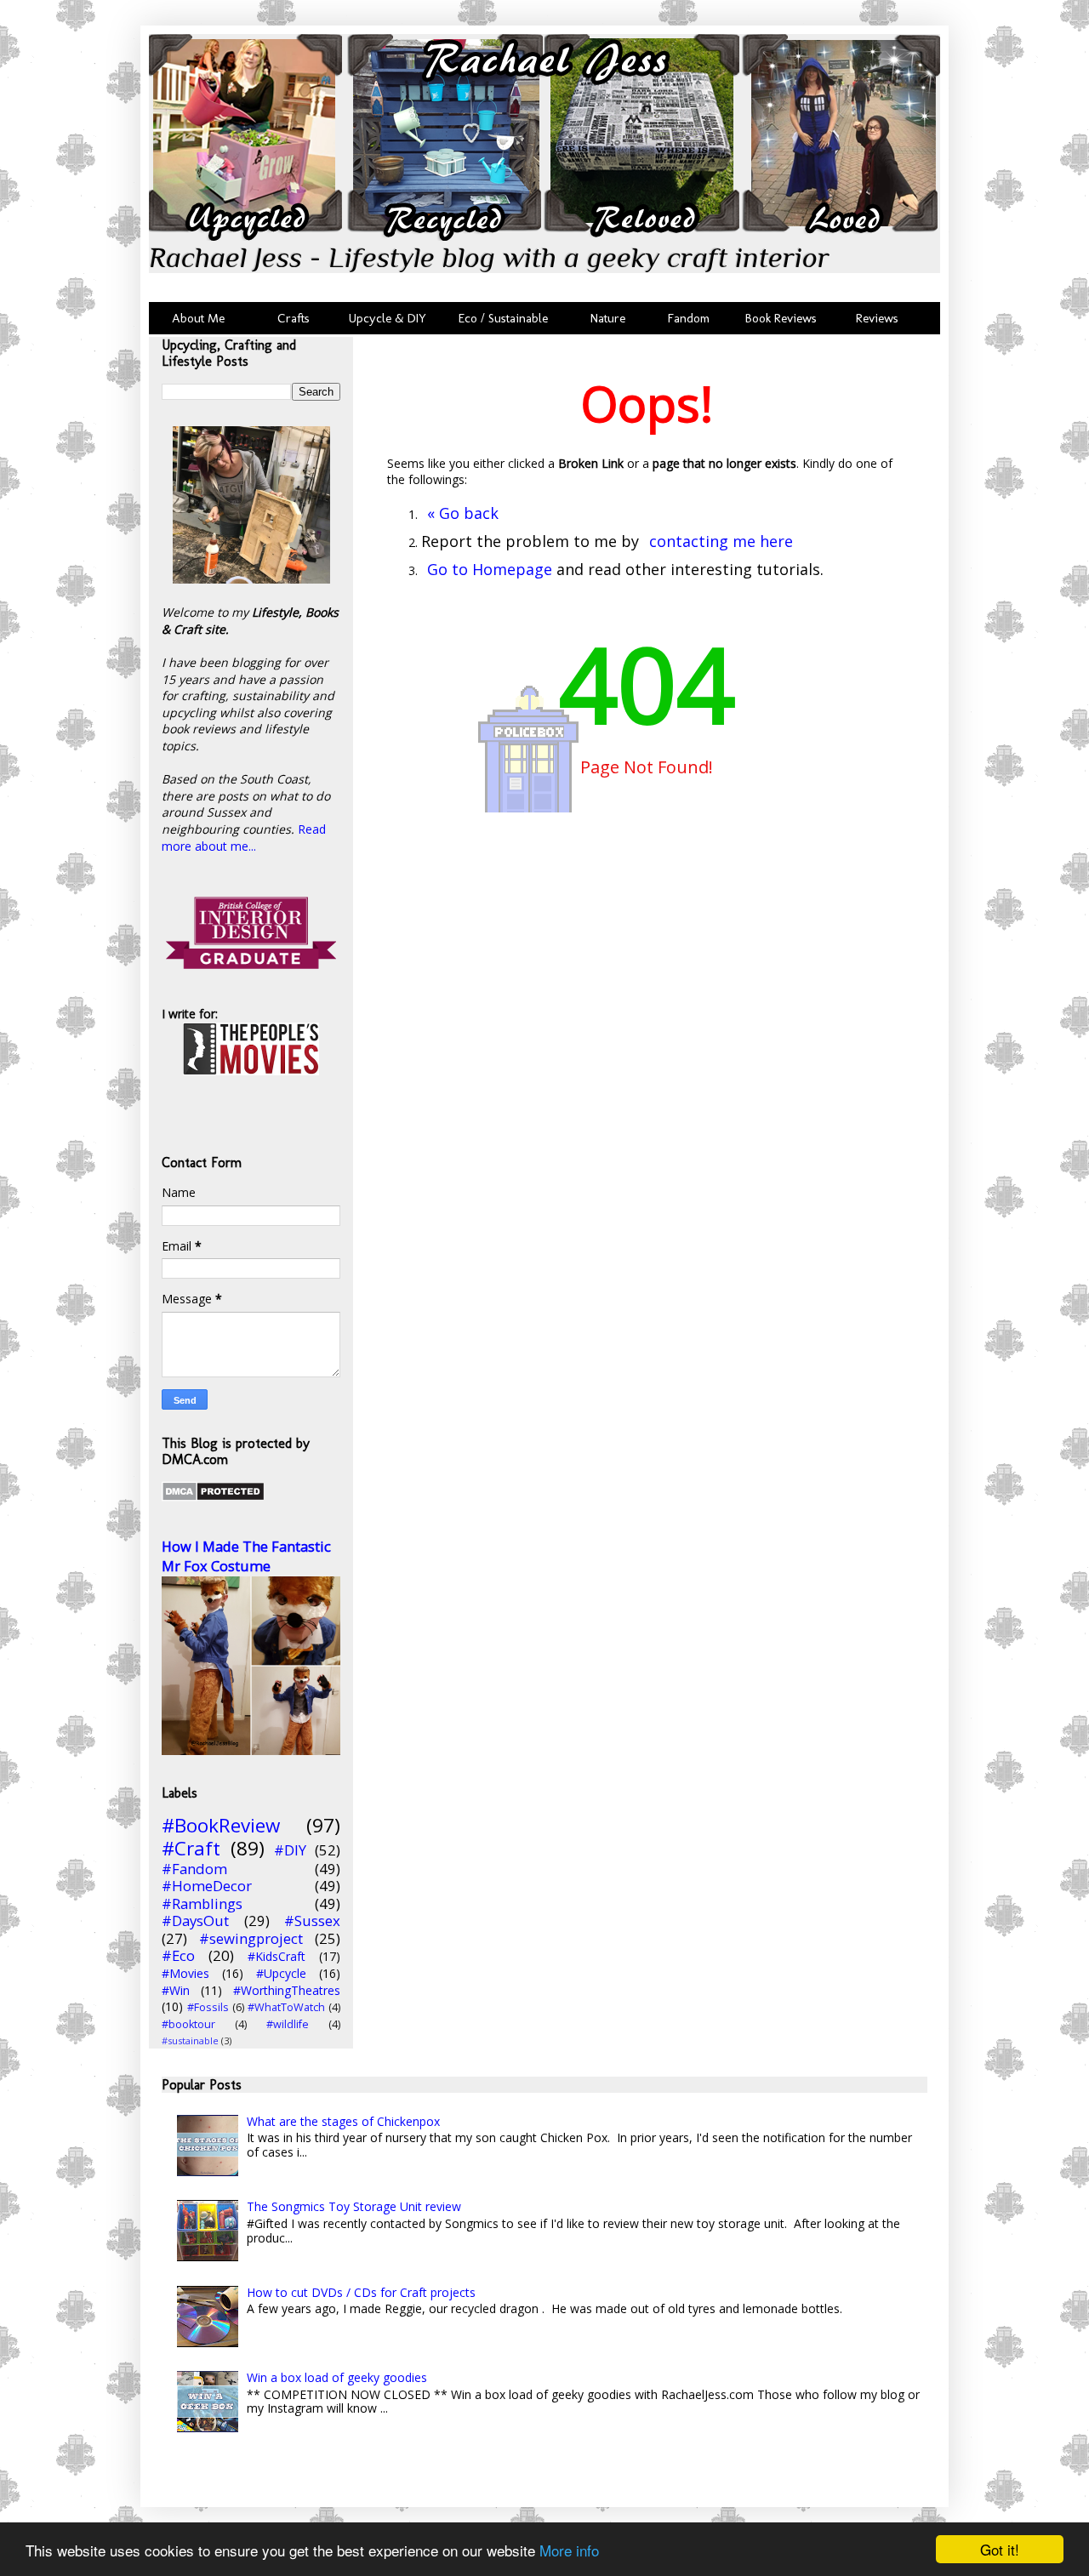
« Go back (463, 513)
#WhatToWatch (286, 2007)
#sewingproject (251, 1938)
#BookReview (221, 1825)
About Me (198, 318)
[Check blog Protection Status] (213, 1497)
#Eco (178, 1955)
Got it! (1000, 2549)
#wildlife (288, 2024)
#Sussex (312, 1921)
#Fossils (208, 2007)
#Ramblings (202, 1904)
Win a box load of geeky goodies (337, 2377)
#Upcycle (281, 1973)
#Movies (185, 1973)
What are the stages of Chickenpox (343, 2121)
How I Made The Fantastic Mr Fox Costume (246, 1556)
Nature (608, 318)
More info (569, 2550)
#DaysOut (195, 1921)
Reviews (874, 318)
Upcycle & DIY (391, 318)
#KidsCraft (277, 1956)
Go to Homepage (490, 569)
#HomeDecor (207, 1886)
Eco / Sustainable (507, 318)
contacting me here (721, 541)
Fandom (689, 318)
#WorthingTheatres (287, 1990)
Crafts (292, 318)
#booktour (188, 2024)
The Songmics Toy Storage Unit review (354, 2206)
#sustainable (190, 2040)
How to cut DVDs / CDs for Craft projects (361, 2292)
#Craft (191, 1848)
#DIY (290, 1850)
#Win (176, 1990)
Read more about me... (244, 838)
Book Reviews (781, 318)
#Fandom (194, 1869)
